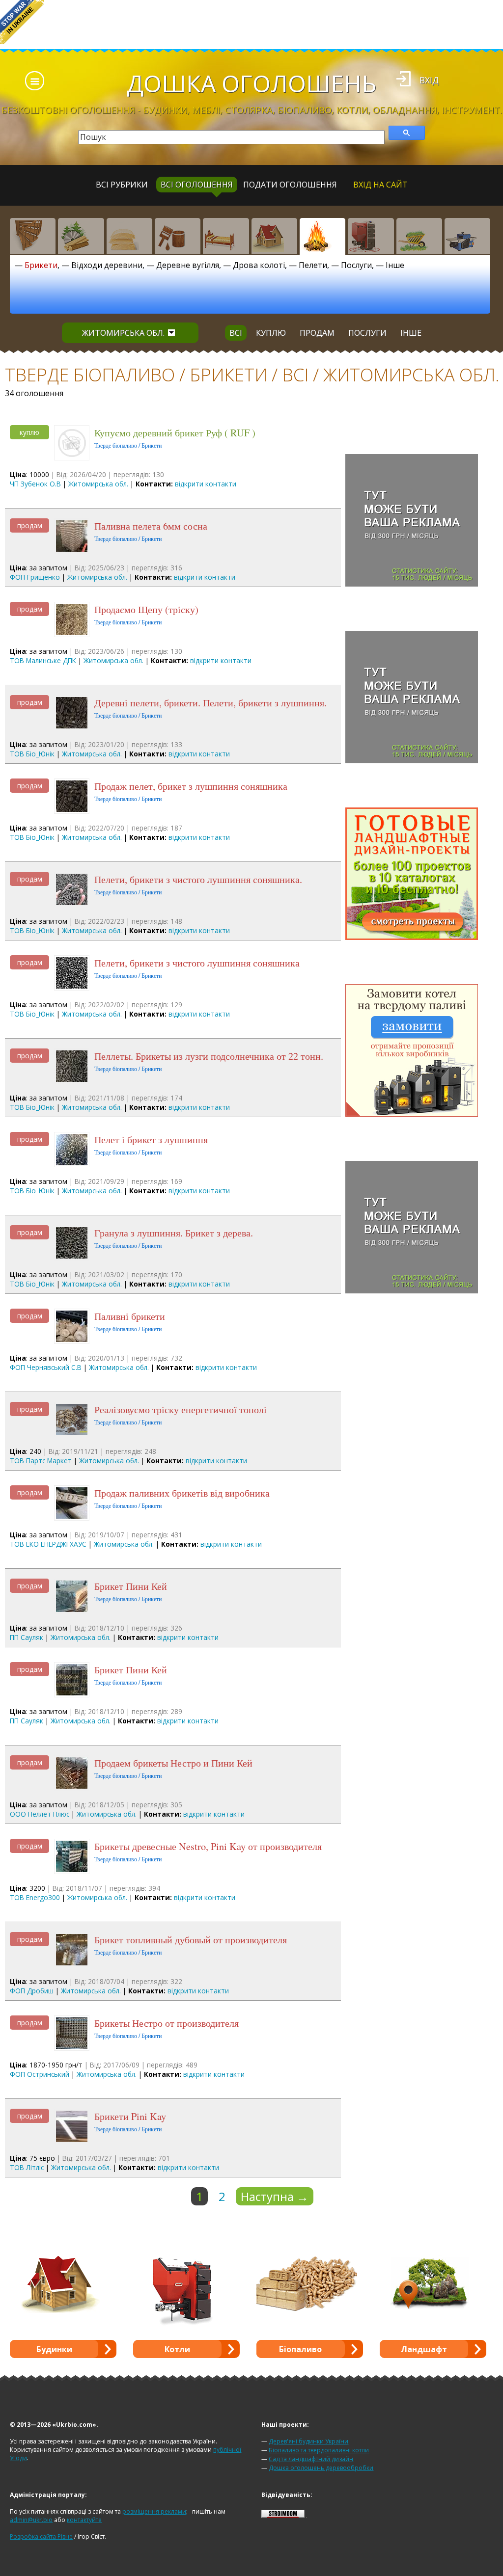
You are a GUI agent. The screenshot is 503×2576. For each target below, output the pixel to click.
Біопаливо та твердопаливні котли (319, 2450)
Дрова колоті (259, 265)
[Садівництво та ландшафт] (419, 236)
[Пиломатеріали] (81, 236)
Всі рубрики (122, 185)
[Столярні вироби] (33, 236)
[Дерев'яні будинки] (274, 236)
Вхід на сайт (380, 185)
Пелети (313, 265)
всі (236, 333)
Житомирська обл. (123, 333)
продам (317, 333)
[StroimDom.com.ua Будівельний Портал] (283, 2515)
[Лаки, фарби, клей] (178, 236)
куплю (271, 333)
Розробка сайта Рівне (41, 2536)
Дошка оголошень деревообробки (321, 2468)
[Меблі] (226, 236)
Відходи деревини (107, 265)
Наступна (275, 2196)
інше (411, 333)
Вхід (429, 80)
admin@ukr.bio (31, 2520)
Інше (395, 265)
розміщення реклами (154, 2511)
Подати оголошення (290, 185)
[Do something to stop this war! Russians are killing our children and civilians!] (22, 22)
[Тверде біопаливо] (322, 236)
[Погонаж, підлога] (129, 236)
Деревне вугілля (188, 265)
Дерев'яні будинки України (308, 2441)
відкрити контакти (206, 484)
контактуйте (84, 2520)
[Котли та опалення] (371, 236)
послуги (367, 333)
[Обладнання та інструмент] (467, 236)
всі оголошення (197, 185)
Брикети (41, 265)
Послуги (356, 265)
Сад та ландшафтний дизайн (311, 2459)
